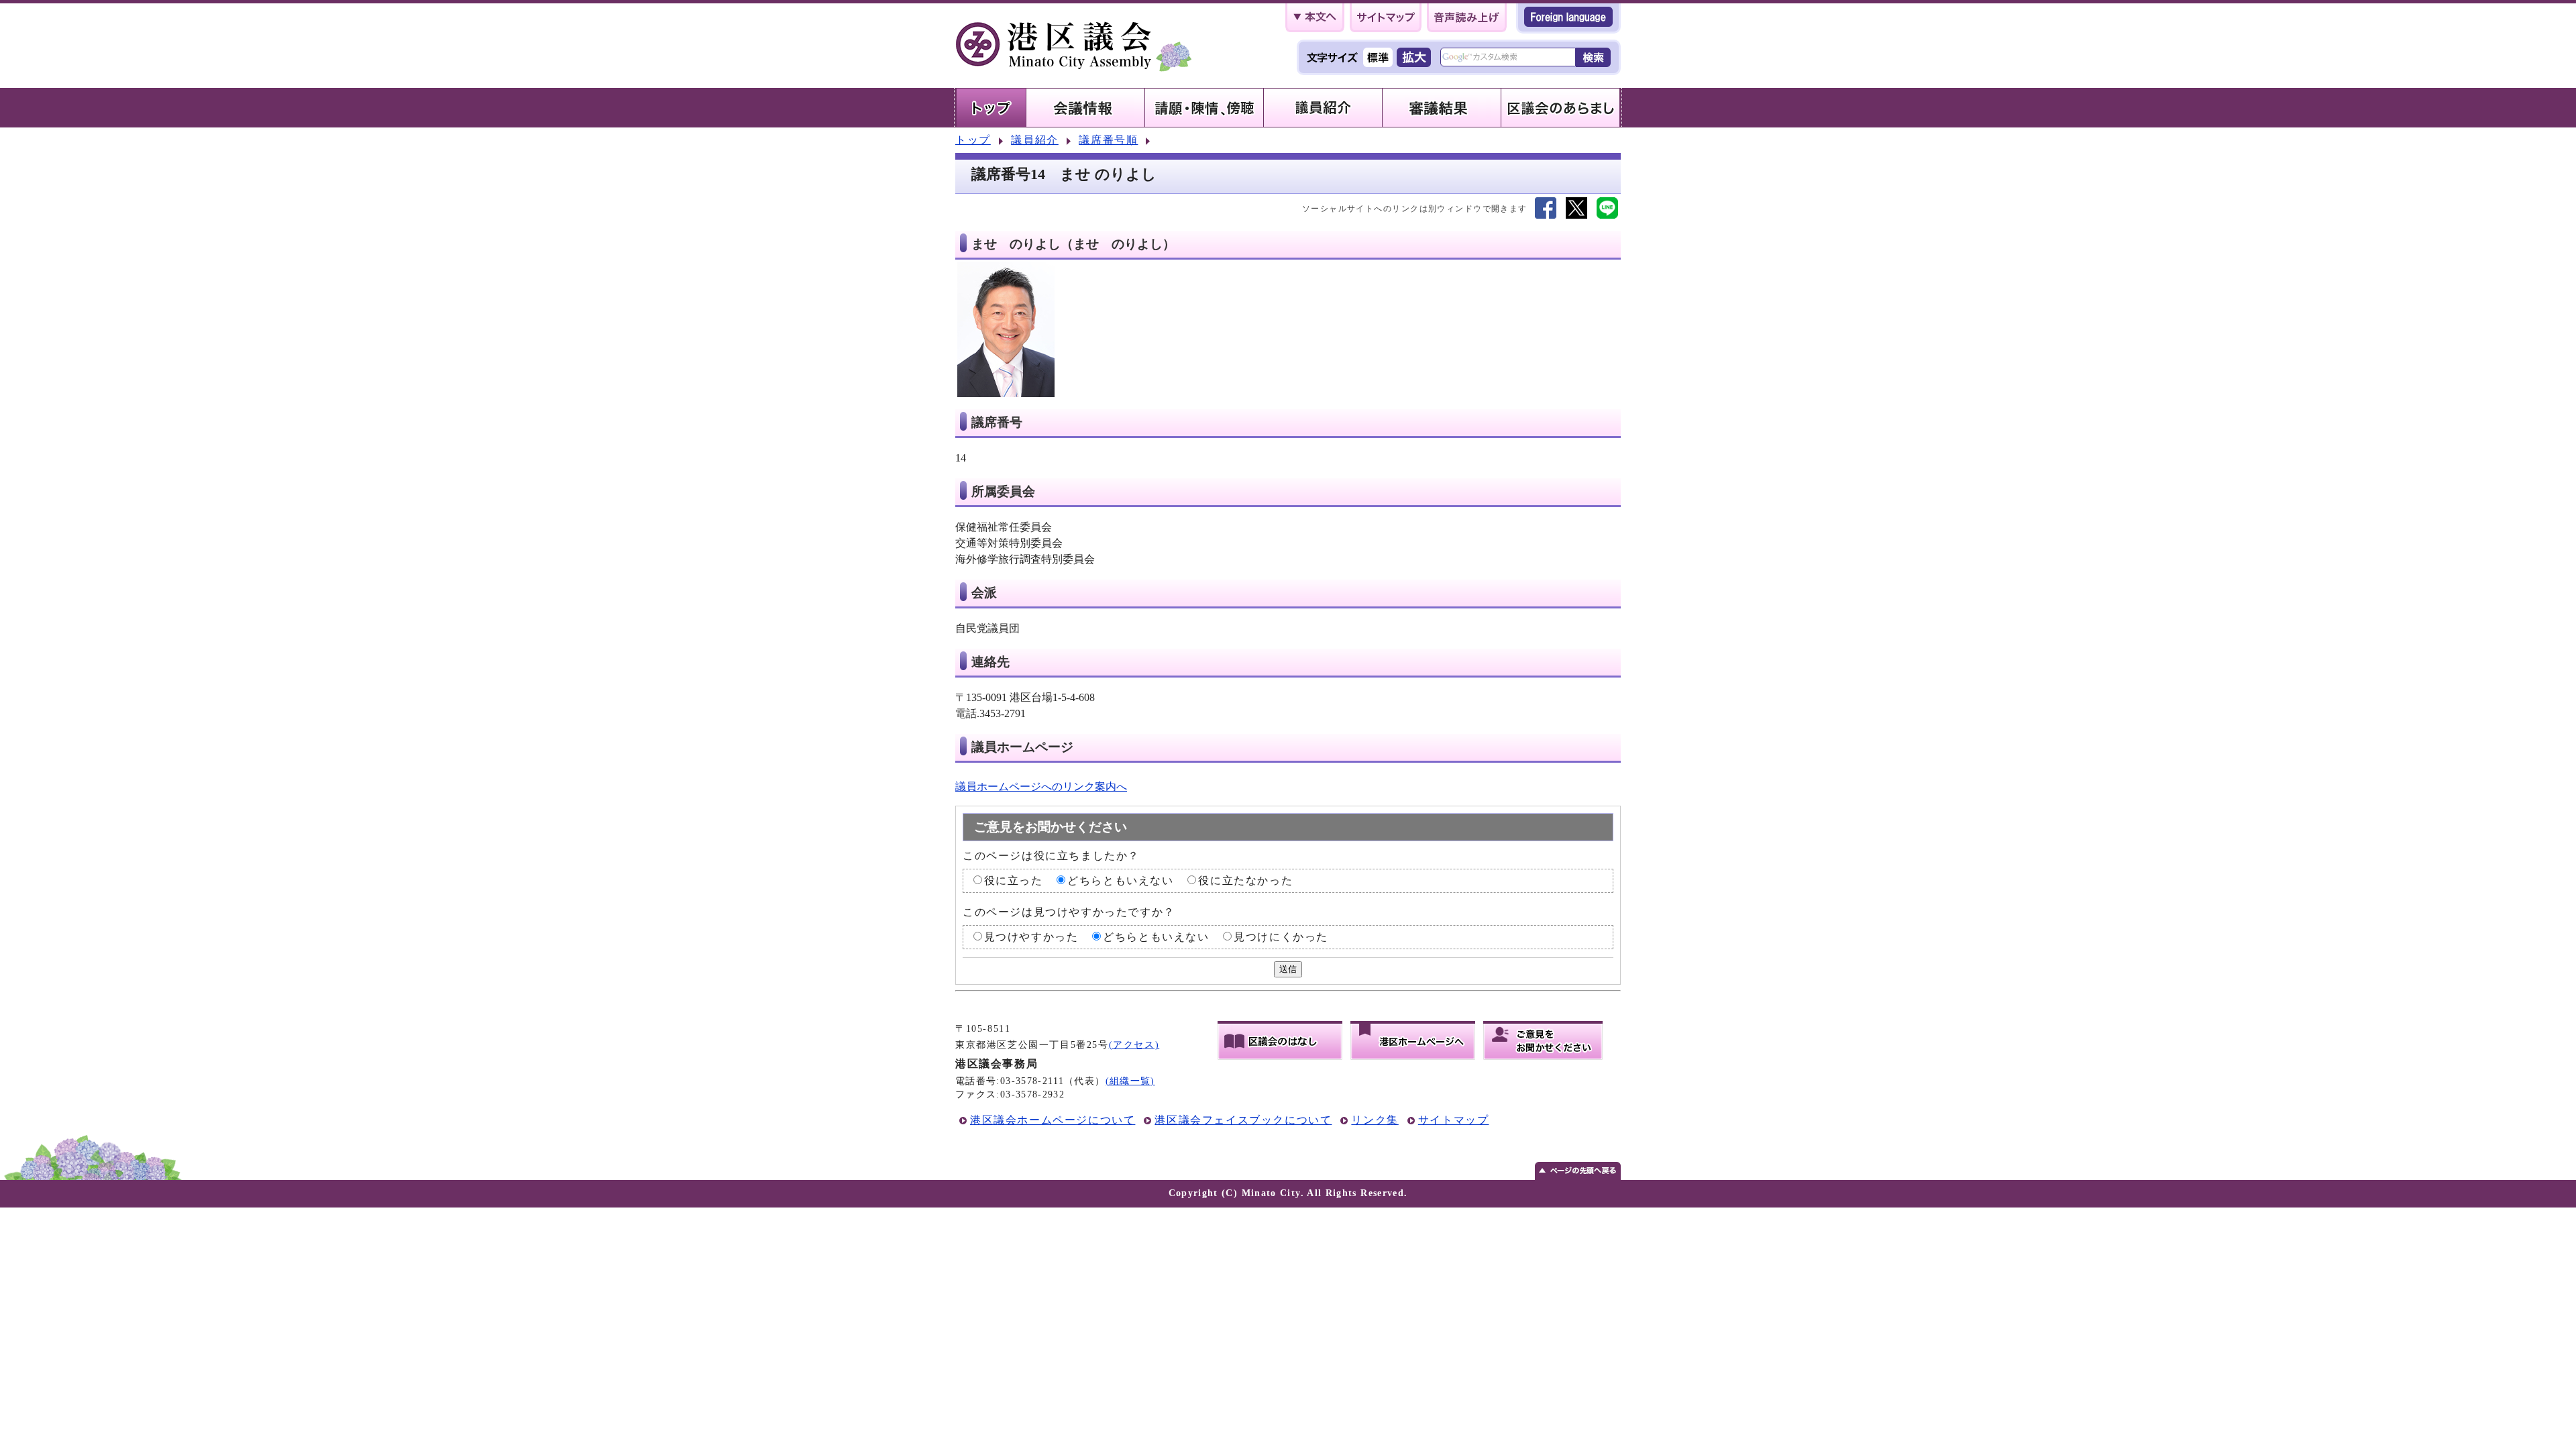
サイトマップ (1454, 1120)
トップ (973, 140)
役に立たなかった (1245, 880)
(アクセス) (1134, 1045)
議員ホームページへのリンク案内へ (1041, 787)
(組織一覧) (1130, 1081)
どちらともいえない (1120, 880)
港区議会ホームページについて (1053, 1120)
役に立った (1014, 880)
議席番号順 (1108, 140)
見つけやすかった (1031, 937)
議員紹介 (1034, 140)
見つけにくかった (1281, 937)
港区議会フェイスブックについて (1243, 1120)
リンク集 (1375, 1120)
